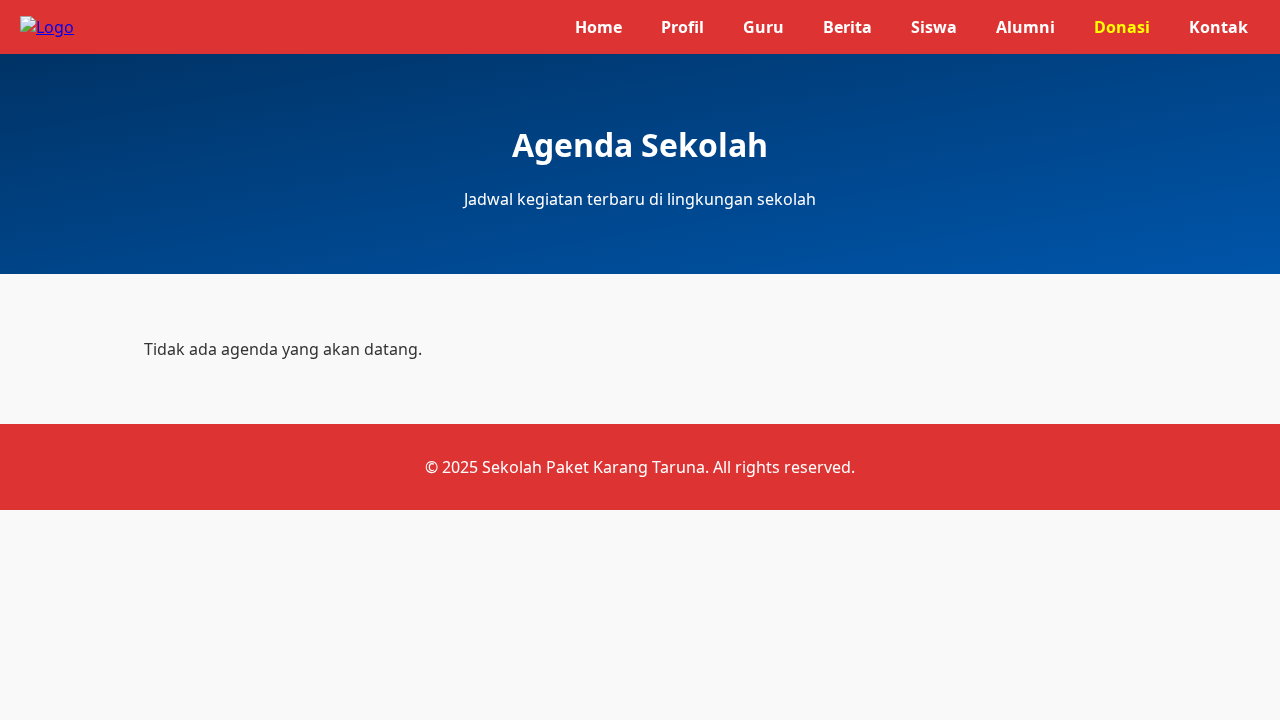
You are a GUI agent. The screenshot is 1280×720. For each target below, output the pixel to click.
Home (598, 27)
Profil (682, 27)
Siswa (934, 27)
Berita (847, 27)
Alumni (1025, 27)
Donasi (1122, 27)
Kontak (1218, 27)
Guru (763, 27)
